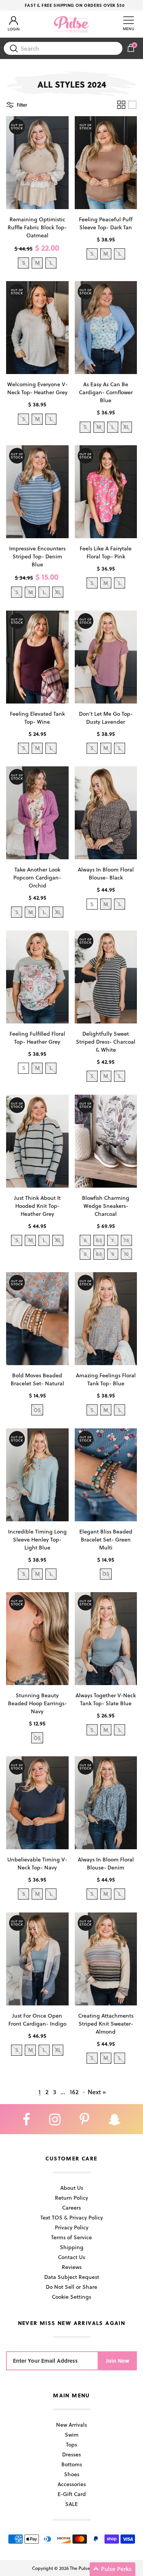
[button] (112, 2569)
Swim (72, 2434)
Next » (97, 2092)
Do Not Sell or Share (71, 2287)
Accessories (72, 2484)
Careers (71, 2207)
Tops (71, 2444)
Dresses (71, 2454)
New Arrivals (71, 2425)
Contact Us (71, 2257)
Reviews (72, 2267)
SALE (71, 2504)
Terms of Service (71, 2237)
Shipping (72, 2247)
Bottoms (72, 2464)
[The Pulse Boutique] (71, 24)
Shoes (72, 2474)
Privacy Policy (72, 2227)
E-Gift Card (72, 2494)
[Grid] (121, 105)
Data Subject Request (72, 2277)
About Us (72, 2188)
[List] (132, 105)
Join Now (118, 2361)
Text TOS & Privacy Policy (72, 2217)
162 (74, 2092)
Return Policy (71, 2198)
